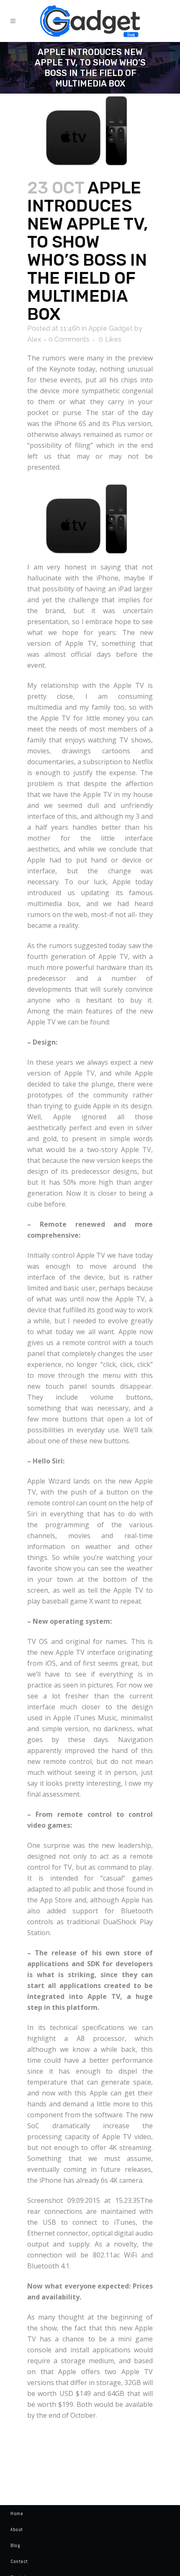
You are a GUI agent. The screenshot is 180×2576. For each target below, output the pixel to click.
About (17, 2529)
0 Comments (69, 339)
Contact (19, 2561)
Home (17, 2513)
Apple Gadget (111, 328)
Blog (15, 2545)
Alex (34, 339)
